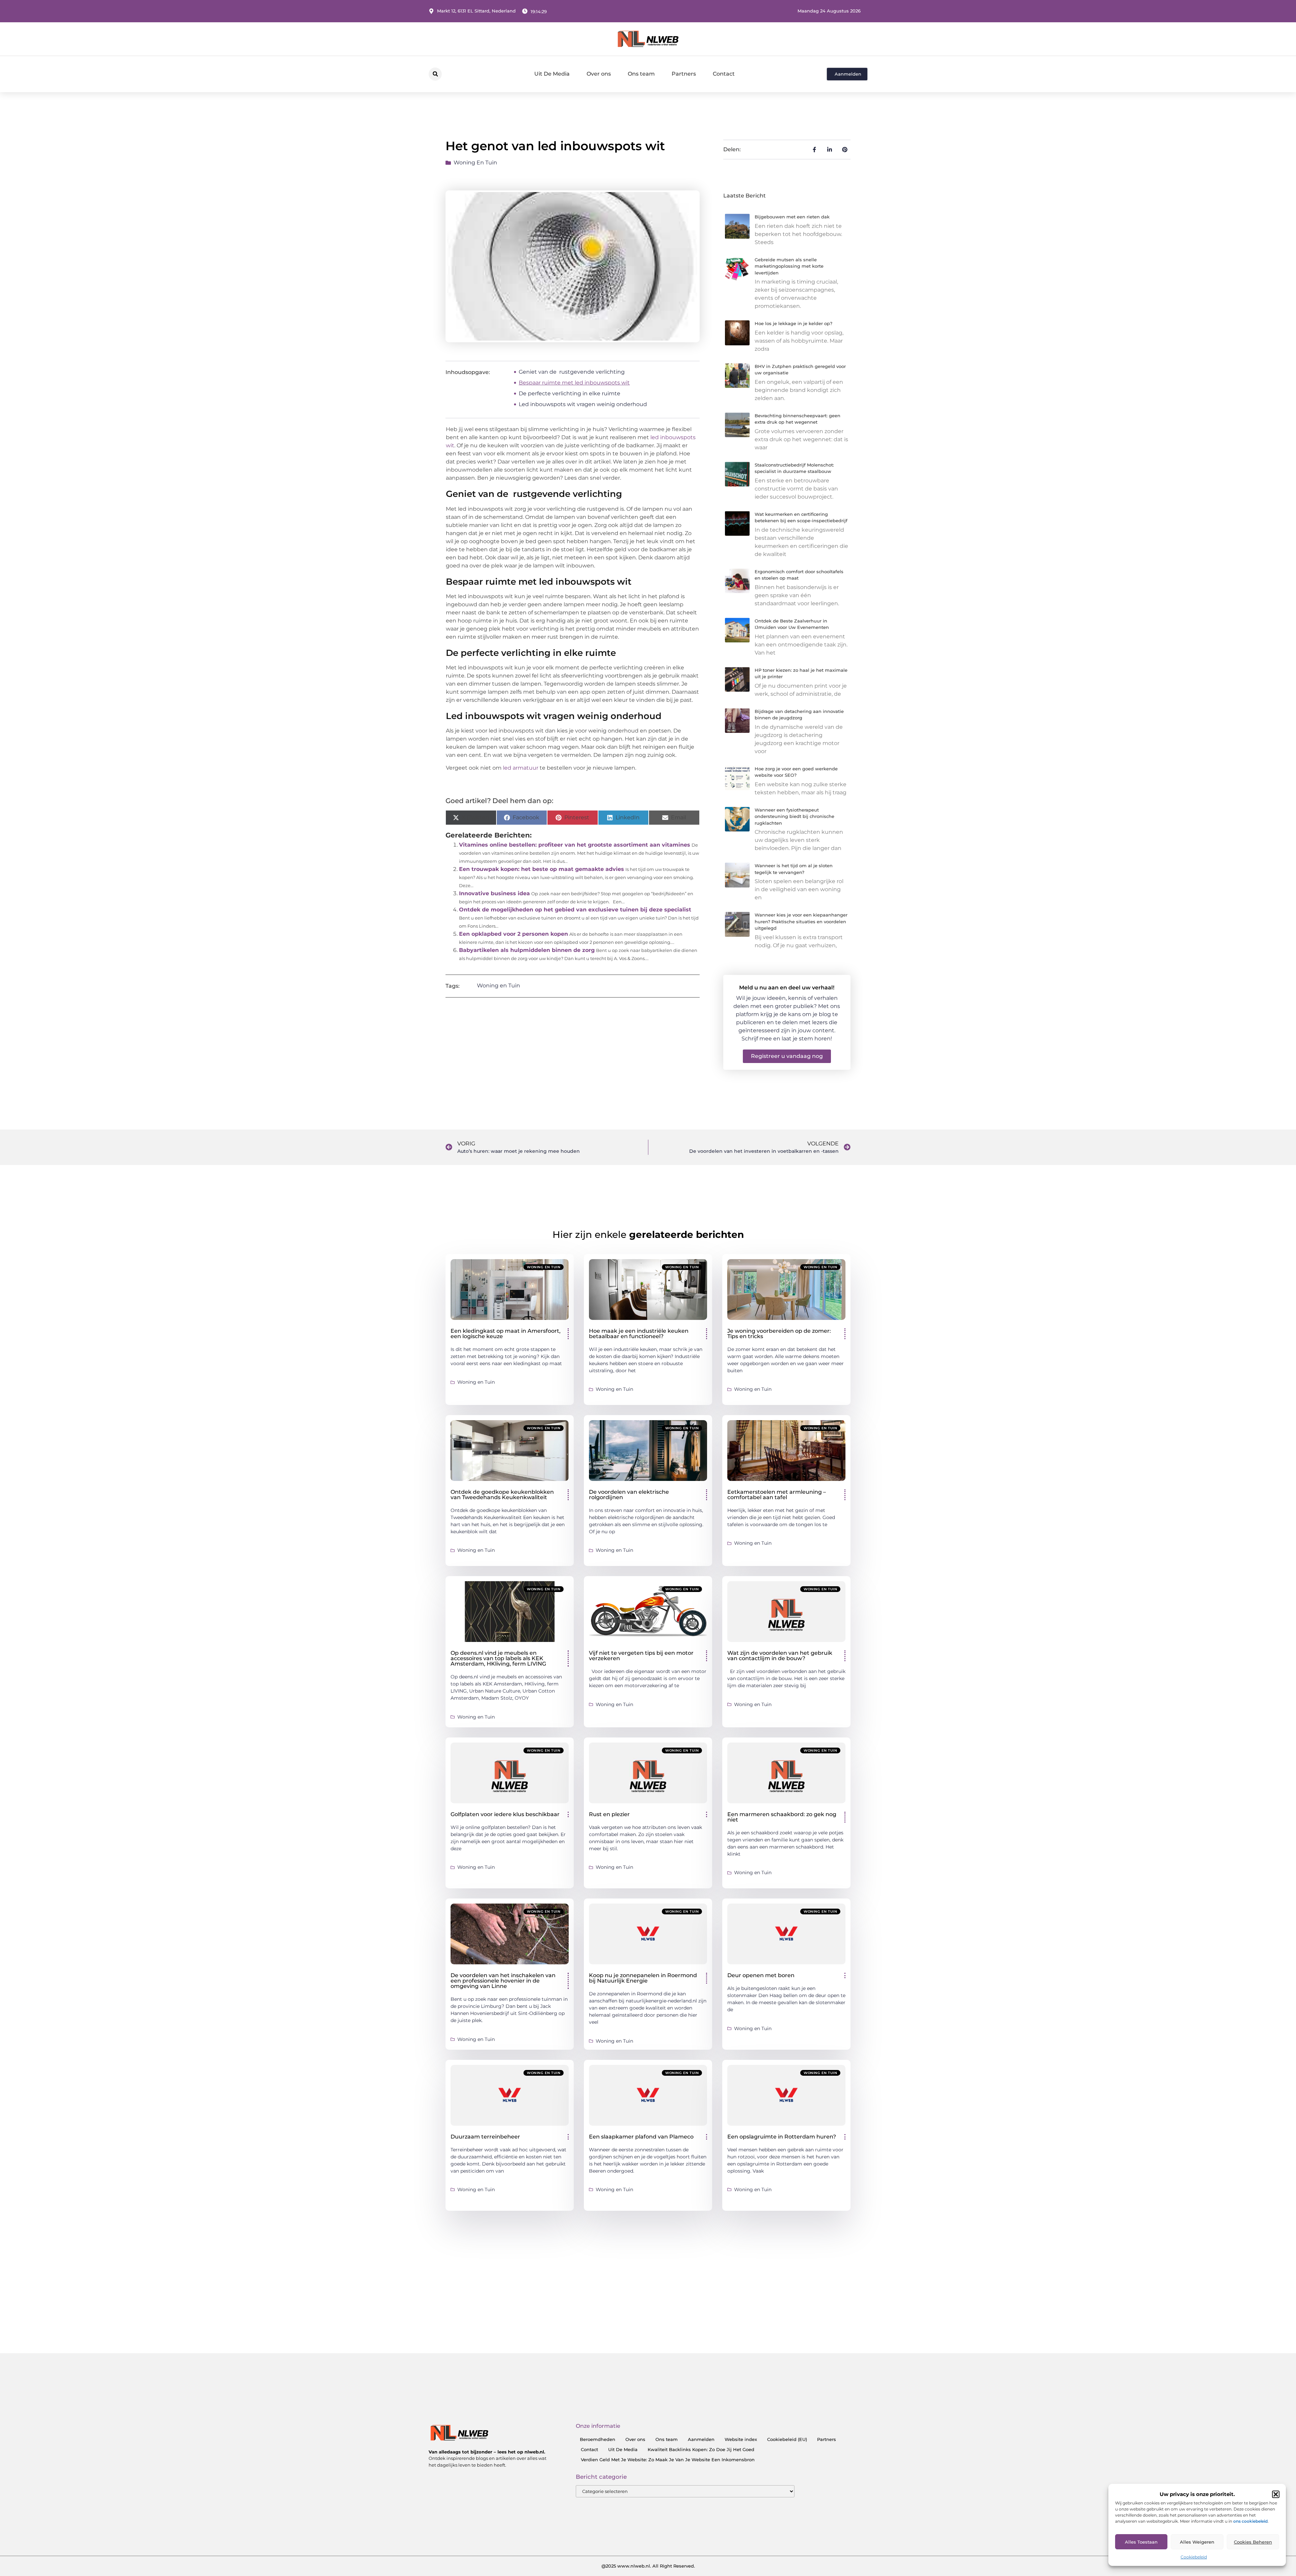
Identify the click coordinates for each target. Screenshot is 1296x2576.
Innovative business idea (494, 893)
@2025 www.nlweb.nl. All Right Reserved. (648, 2566)
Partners (684, 74)
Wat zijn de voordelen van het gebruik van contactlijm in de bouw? (780, 1656)
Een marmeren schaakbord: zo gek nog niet (782, 1817)
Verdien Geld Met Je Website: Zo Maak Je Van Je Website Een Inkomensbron (668, 2460)
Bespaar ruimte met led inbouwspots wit (574, 383)
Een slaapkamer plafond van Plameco (641, 2137)
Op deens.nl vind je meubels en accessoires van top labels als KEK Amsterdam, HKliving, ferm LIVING (498, 1658)
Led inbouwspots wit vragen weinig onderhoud (583, 404)
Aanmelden (701, 2439)
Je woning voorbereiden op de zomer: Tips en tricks (779, 1334)
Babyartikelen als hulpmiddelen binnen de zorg (527, 950)
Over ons (599, 74)
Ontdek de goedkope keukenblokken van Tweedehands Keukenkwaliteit (502, 1495)
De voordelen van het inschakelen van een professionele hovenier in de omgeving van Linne (503, 1981)
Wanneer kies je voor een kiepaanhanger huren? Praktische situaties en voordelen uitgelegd (801, 921)
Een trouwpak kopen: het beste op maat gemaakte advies (542, 869)
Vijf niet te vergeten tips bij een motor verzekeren (641, 1656)
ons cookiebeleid (1250, 2521)
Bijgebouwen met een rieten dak (792, 217)
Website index (741, 2439)
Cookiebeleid (1194, 2557)
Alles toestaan (1141, 2542)
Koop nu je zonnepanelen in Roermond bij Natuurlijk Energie (643, 1978)
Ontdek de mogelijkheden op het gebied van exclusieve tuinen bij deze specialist (575, 910)
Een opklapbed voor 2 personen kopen (514, 934)
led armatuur (521, 768)
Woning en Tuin (475, 163)
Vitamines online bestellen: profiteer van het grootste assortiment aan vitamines (575, 845)
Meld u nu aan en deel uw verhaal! (787, 988)
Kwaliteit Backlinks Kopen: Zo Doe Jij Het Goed (701, 2449)
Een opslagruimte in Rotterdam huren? (782, 2137)
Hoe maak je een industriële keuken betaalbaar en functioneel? (639, 1334)
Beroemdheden (598, 2439)
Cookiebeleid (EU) (787, 2439)
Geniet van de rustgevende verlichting (572, 372)
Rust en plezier (609, 1814)
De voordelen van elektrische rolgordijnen (629, 1495)
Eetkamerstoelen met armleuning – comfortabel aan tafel (777, 1495)
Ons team (641, 74)
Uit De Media (552, 74)
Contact (724, 74)
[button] (1276, 2494)
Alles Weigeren (1197, 2542)
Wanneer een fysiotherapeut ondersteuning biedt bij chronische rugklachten (794, 816)
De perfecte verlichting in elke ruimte (570, 393)
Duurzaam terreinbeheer (485, 2137)
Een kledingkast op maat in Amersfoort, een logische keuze (506, 1334)
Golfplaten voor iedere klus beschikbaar (505, 1814)
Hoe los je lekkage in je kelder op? (793, 323)
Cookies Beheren (1253, 2542)
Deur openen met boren (761, 1975)
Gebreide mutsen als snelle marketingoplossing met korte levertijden (789, 266)
